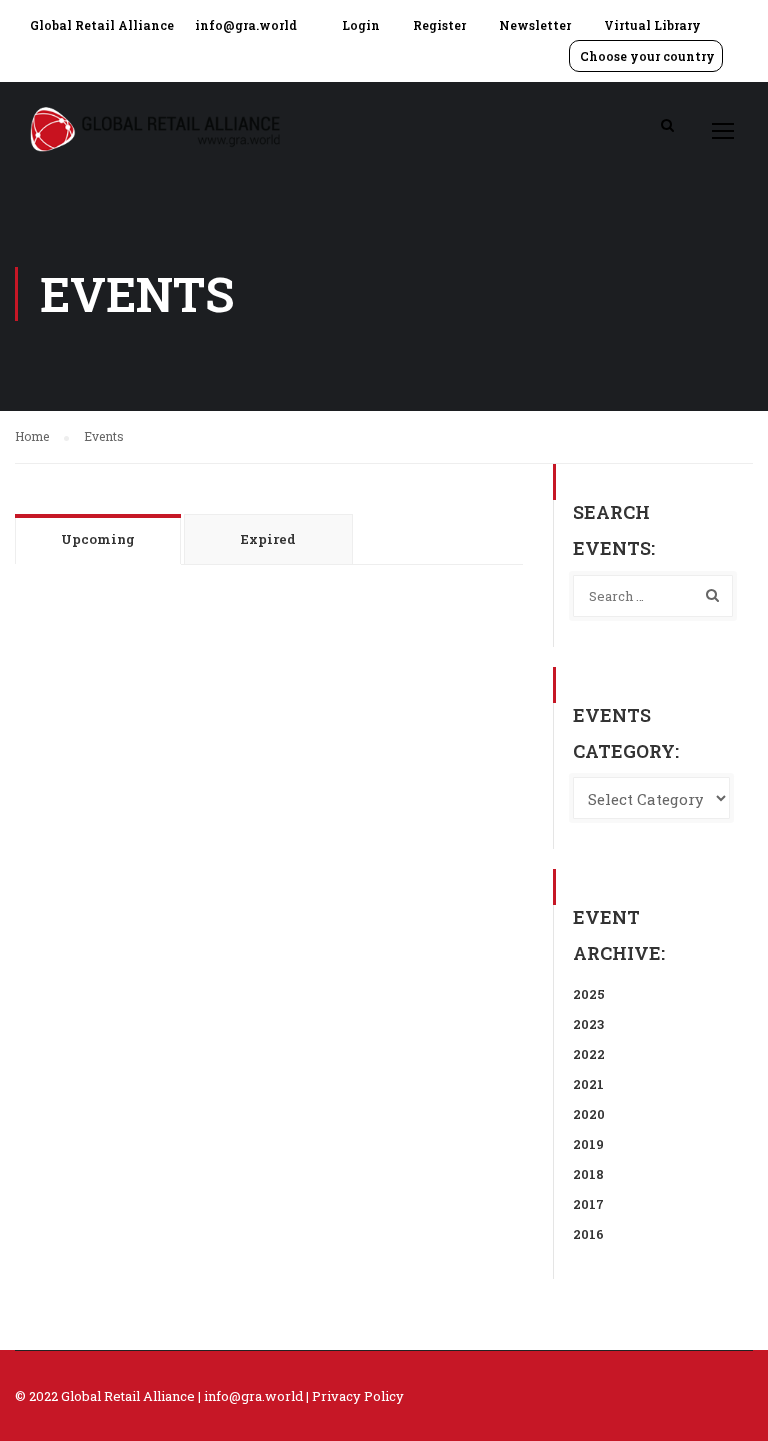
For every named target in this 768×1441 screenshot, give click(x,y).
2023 (588, 1024)
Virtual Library (652, 25)
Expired (268, 539)
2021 (588, 1084)
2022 (589, 1054)
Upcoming (98, 539)
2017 (588, 1204)
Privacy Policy (358, 1396)
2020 (589, 1114)
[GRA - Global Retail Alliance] (155, 139)
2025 (589, 994)
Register (439, 25)
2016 (588, 1234)
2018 (588, 1174)
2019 (588, 1144)
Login (361, 25)
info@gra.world (246, 25)
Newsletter (535, 25)
